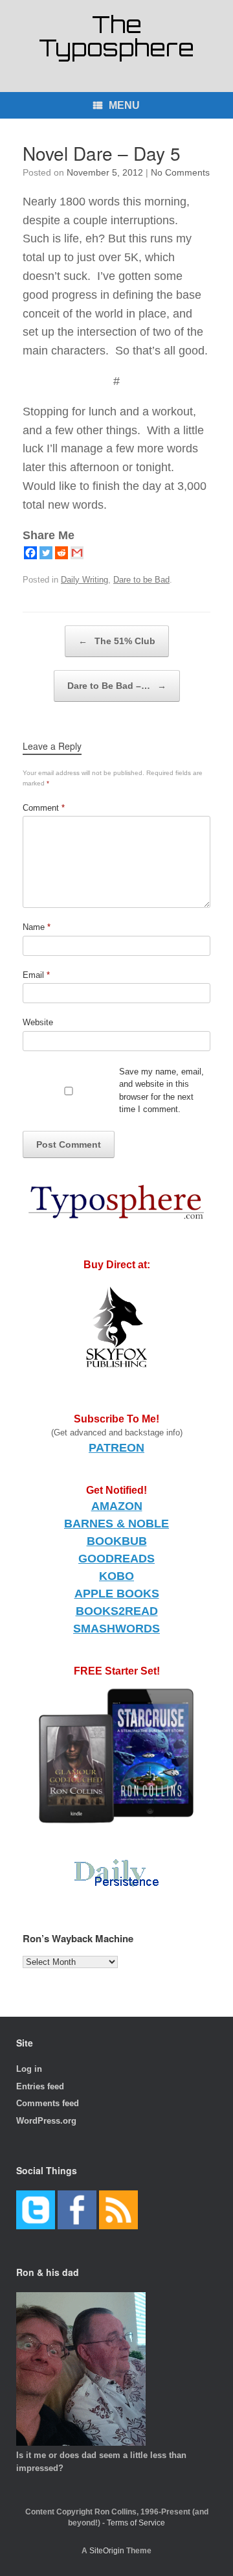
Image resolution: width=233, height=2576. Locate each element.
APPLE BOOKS (117, 1594)
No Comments (180, 172)
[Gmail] (77, 553)
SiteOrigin (107, 2551)
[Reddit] (61, 553)
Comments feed (48, 2103)
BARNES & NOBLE (116, 1524)
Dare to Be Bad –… (117, 686)
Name (37, 927)
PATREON (116, 1448)
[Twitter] (46, 553)
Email (36, 975)
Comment (44, 808)
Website (38, 1022)
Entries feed (40, 2086)
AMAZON (117, 1506)
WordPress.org (46, 2121)
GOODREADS (116, 1559)
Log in (29, 2069)
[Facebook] (30, 553)
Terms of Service (136, 2523)
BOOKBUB (117, 1541)
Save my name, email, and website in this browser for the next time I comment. (161, 1091)
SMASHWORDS (116, 1629)
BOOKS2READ (117, 1611)
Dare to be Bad (141, 580)
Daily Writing (84, 580)
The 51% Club (117, 641)
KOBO (116, 1576)
